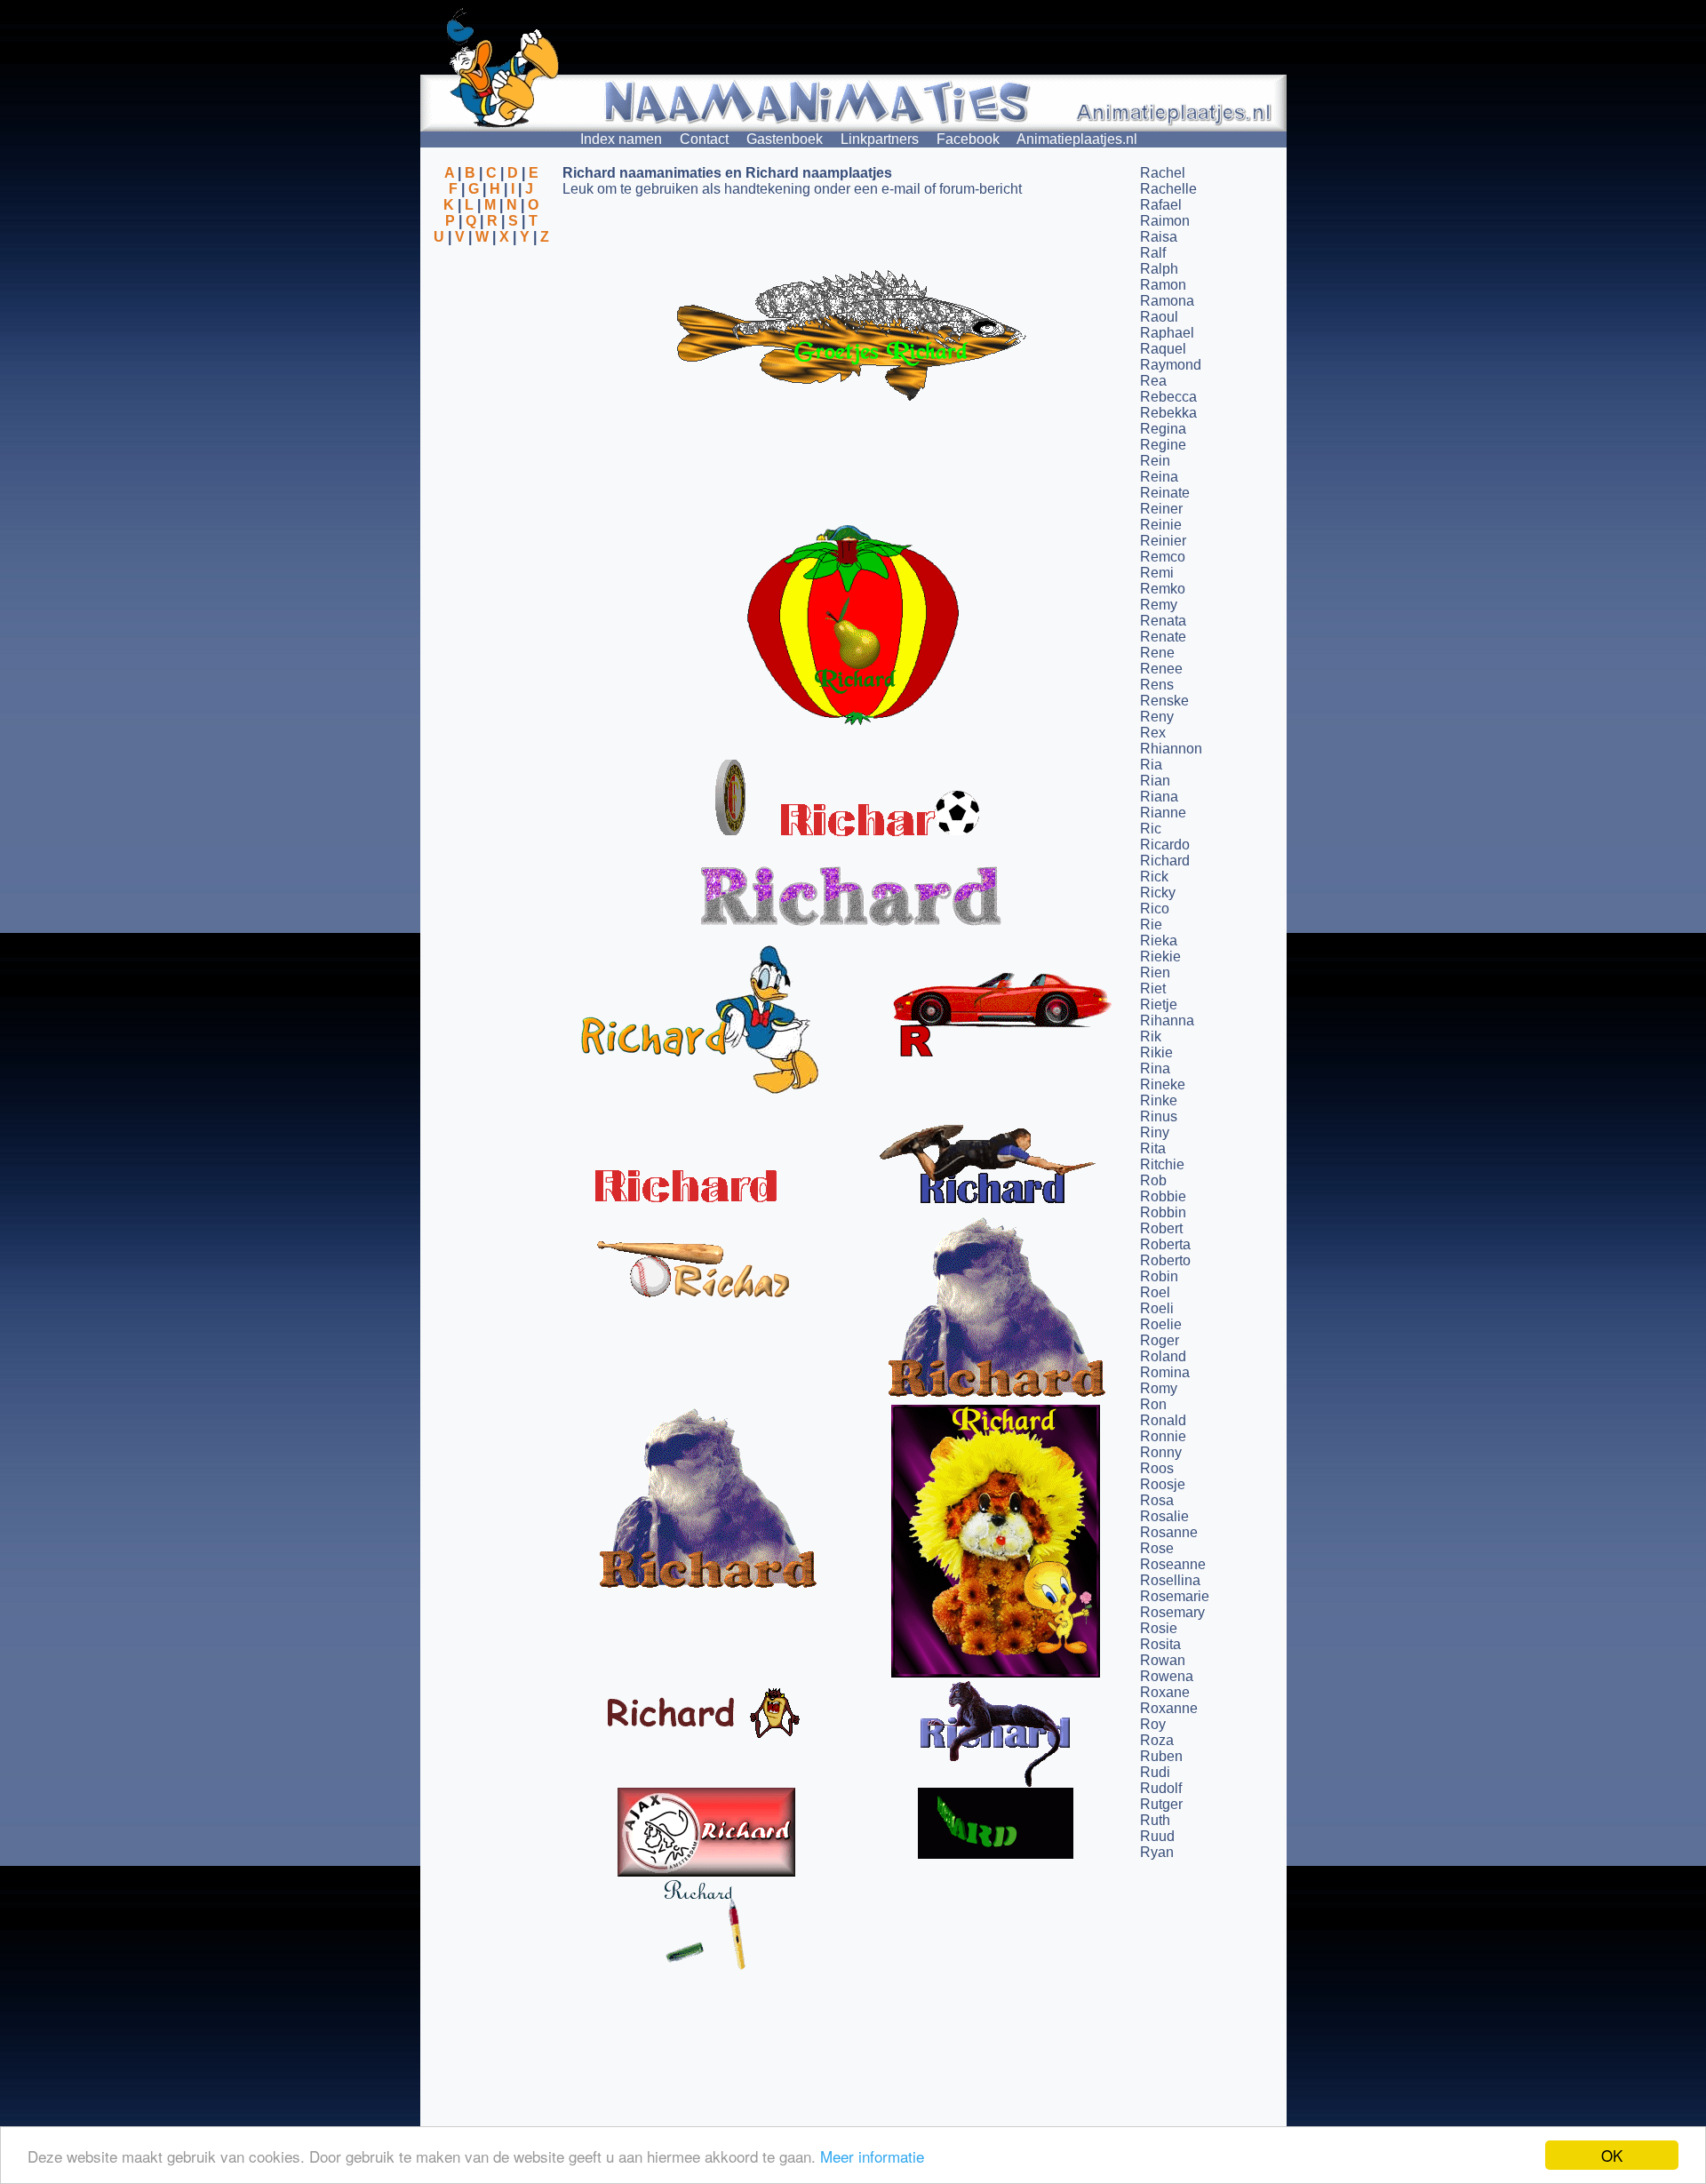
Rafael (1161, 205)
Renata (1163, 621)
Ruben (1161, 1756)
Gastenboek (785, 139)
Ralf (1153, 253)
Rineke (1163, 1084)
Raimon (1165, 221)
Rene (1157, 653)
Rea (1153, 381)
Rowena (1167, 1676)
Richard (1165, 861)
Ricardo (1165, 845)
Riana (1159, 797)
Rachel (1163, 173)
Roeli (1157, 1308)
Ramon (1163, 285)
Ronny (1161, 1452)
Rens (1157, 685)
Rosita (1160, 1644)
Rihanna (1167, 1020)
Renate (1163, 637)
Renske (1164, 701)
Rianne (1163, 813)
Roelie (1161, 1324)
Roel (1155, 1292)
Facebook (968, 139)
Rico (1155, 909)
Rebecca (1168, 397)
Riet (1153, 988)
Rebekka (1168, 413)
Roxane (1165, 1692)
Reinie (1161, 525)
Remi (1157, 573)
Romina (1165, 1372)
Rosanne (1169, 1532)
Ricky (1158, 893)
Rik (1151, 1036)
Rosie (1159, 1628)
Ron (1153, 1404)
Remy (1159, 605)
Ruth (1155, 1820)
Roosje (1163, 1484)
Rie (1151, 925)
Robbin (1163, 1212)
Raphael (1167, 333)
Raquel (1163, 349)
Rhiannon (1171, 749)
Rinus (1159, 1116)
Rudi (1155, 1772)
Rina (1155, 1068)
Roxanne (1169, 1708)
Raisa (1159, 237)
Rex (1153, 733)
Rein (1155, 461)
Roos (1157, 1468)
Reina (1159, 477)
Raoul (1159, 317)
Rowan (1163, 1660)
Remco (1163, 557)
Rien (1155, 972)
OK (1612, 2155)
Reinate (1165, 493)
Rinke (1159, 1100)
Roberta (1165, 1244)
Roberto (1165, 1260)
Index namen (621, 139)
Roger (1160, 1340)
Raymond (1171, 365)
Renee (1161, 669)
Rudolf (1161, 1788)
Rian (1155, 781)
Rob (1153, 1180)
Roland (1163, 1356)
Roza (1157, 1740)
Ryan (1157, 1852)
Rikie (1156, 1052)
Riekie (1160, 956)
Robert (1161, 1228)
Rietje (1159, 1004)
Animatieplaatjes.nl (1077, 139)
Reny (1157, 717)
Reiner (1161, 509)
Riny (1155, 1132)
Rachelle (1168, 189)
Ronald (1163, 1420)
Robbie (1163, 1196)
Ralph (1159, 269)
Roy (1153, 1724)
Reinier (1163, 541)
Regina (1163, 429)
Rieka (1159, 941)
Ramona (1167, 301)
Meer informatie (872, 2156)
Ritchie (1162, 1164)
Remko (1163, 589)
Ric (1151, 829)
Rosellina (1170, 1580)
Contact (704, 139)
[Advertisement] (491, 331)
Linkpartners (880, 139)
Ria (1151, 765)
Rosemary (1172, 1612)
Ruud (1157, 1836)
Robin (1159, 1276)
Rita (1153, 1148)
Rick (1154, 877)
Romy (1159, 1388)
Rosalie (1164, 1516)
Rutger (1161, 1804)
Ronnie (1163, 1436)
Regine (1163, 445)
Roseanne (1173, 1564)
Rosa (1157, 1500)
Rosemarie (1175, 1596)
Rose (1157, 1548)
